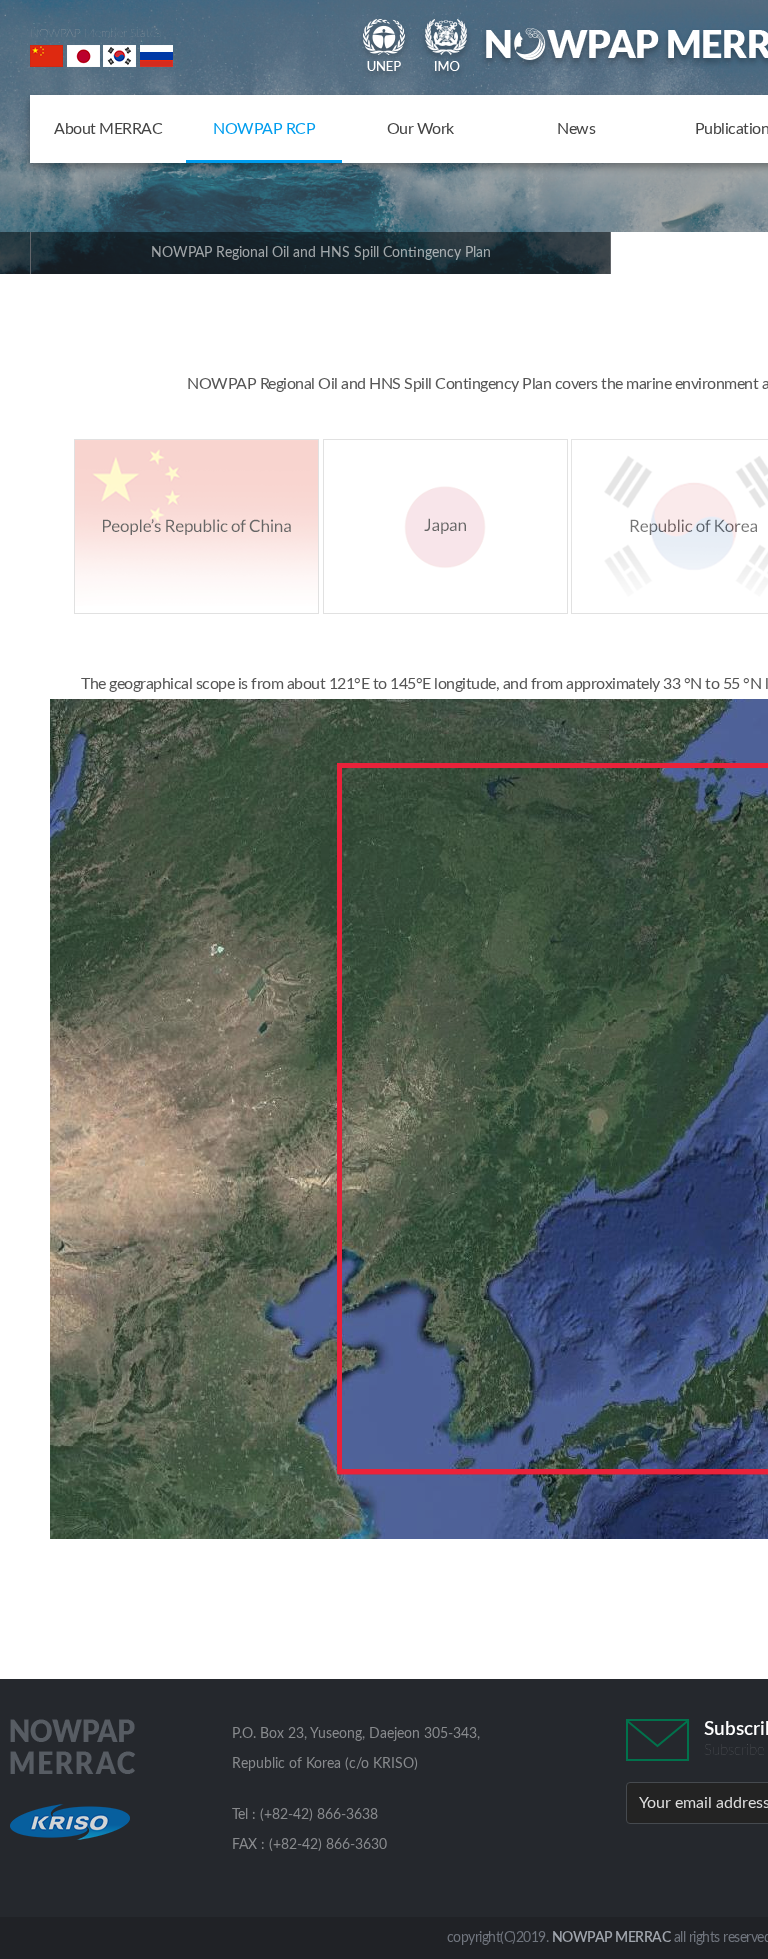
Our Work (420, 129)
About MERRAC (108, 129)
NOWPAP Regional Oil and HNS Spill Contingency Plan (321, 253)
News (576, 129)
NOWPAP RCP (264, 129)
